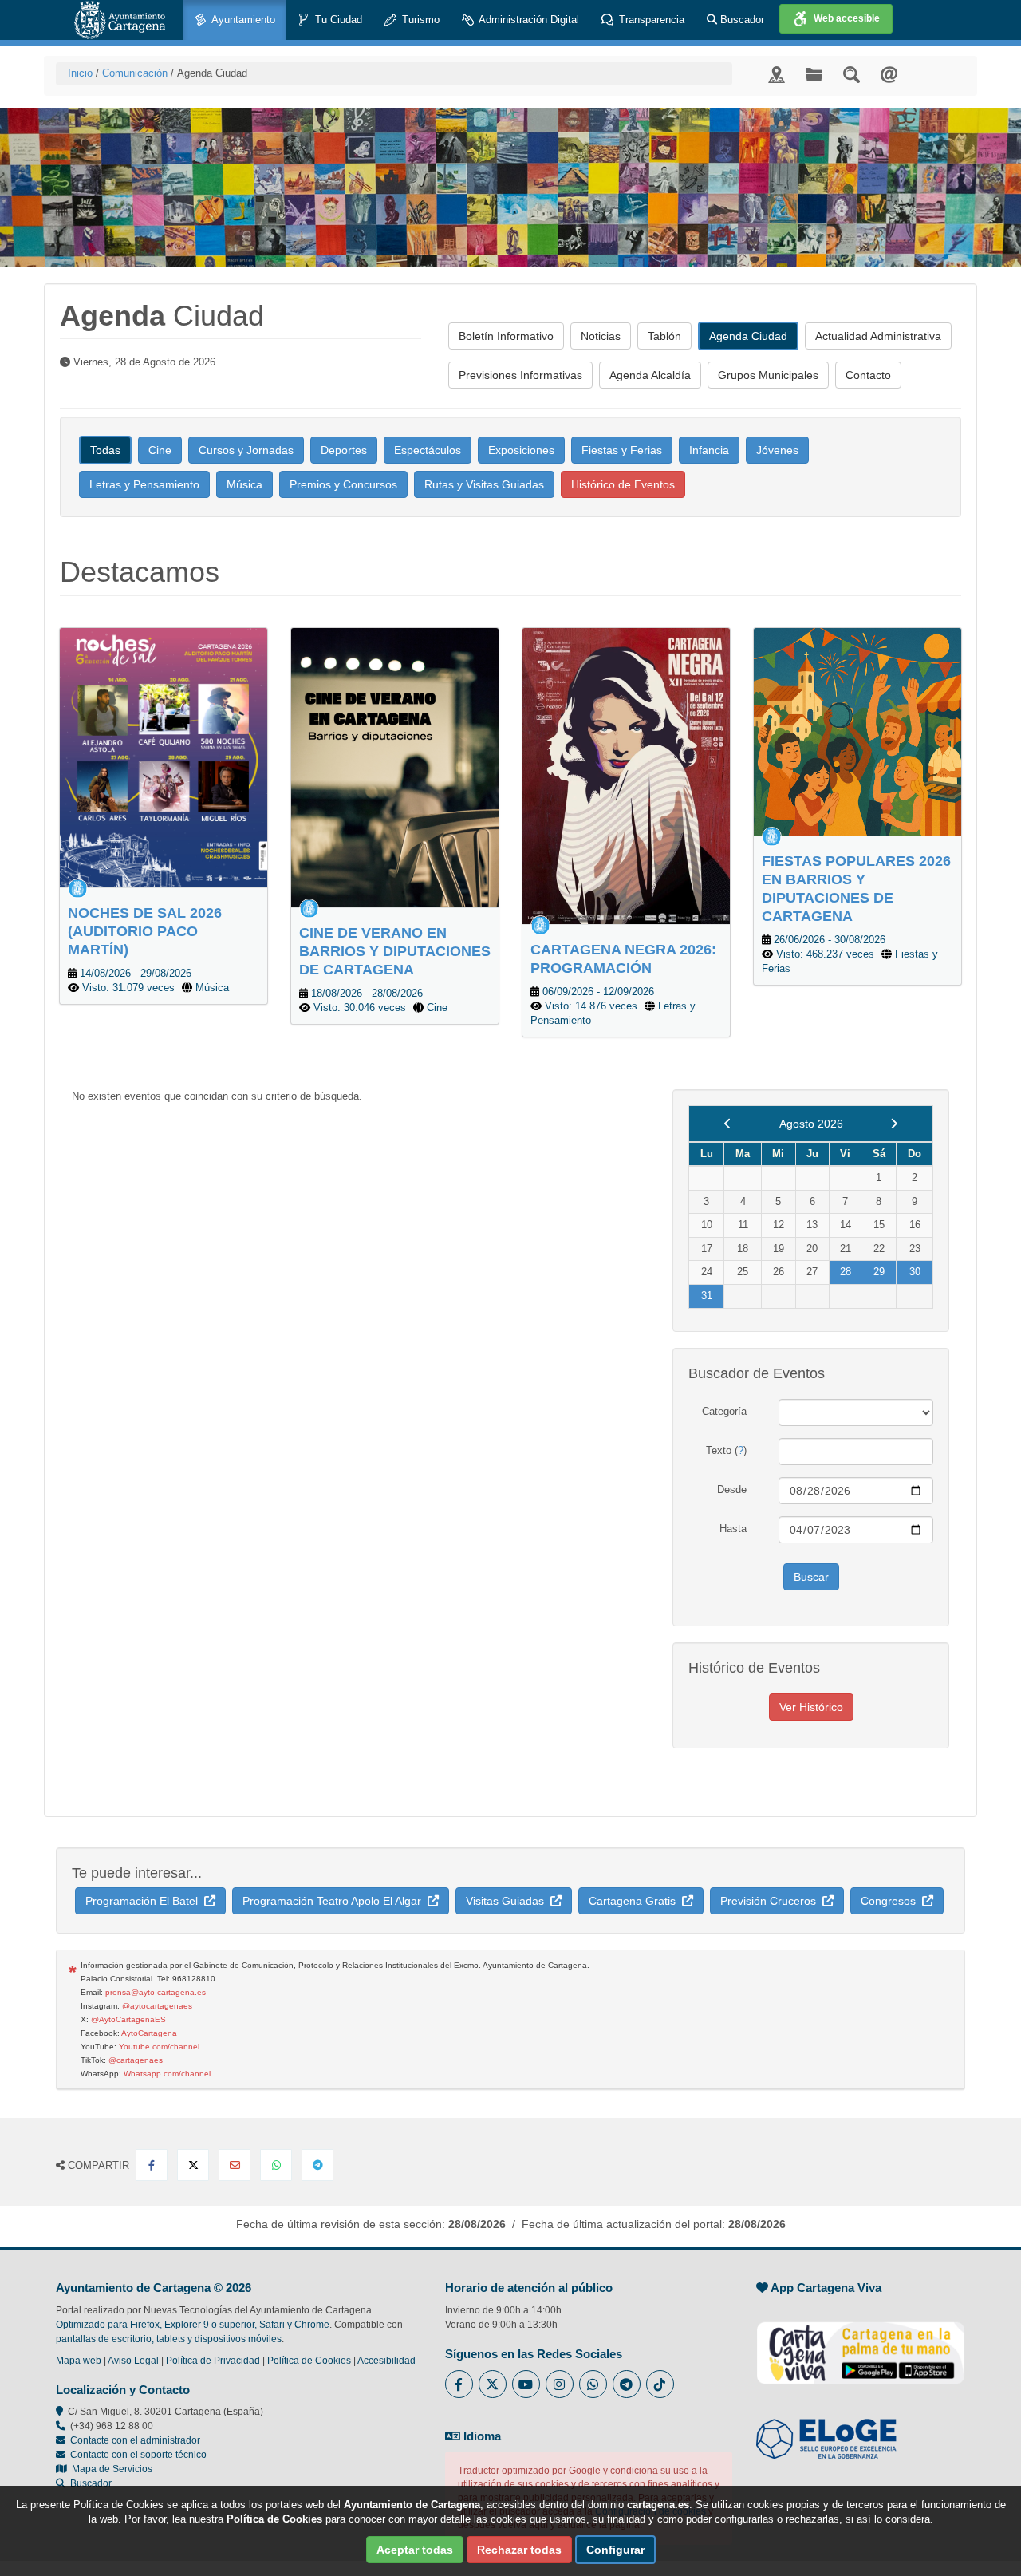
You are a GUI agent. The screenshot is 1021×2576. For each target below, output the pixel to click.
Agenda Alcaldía (650, 375)
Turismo (419, 20)
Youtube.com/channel (159, 2047)
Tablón (664, 336)
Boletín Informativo (506, 336)
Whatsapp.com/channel (167, 2074)
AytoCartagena (149, 2033)
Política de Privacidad (213, 2361)
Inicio (80, 73)
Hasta (733, 1529)
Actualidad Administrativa (878, 336)
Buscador (741, 20)
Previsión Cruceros (771, 1901)
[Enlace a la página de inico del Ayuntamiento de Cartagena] (120, 20)
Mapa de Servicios (110, 2469)
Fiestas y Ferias (622, 450)
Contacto (868, 375)
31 (707, 1296)
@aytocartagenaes (157, 2006)
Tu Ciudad (337, 20)
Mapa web (79, 2361)
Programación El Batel (145, 1901)
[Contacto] (889, 74)
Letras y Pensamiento (144, 484)
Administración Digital (528, 20)
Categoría (724, 1411)
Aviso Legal (133, 2361)
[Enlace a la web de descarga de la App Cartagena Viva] (861, 2344)
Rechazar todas (519, 2550)
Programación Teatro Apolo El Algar (335, 1901)
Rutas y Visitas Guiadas (484, 484)
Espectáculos (428, 450)
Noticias (601, 336)
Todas (105, 450)
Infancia (709, 450)
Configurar (615, 2550)
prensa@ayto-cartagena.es (156, 1992)
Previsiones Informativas (520, 375)
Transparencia (650, 20)
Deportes (344, 450)
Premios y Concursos (343, 484)
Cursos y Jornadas (246, 450)
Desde (732, 1489)
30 (915, 1272)
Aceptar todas (415, 2550)
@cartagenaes (136, 2060)
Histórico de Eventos (623, 484)
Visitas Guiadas (508, 1901)
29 (879, 1272)
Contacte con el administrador (135, 2440)
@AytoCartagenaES (128, 2019)
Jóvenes (777, 450)
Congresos (891, 1901)
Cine (160, 450)
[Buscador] (851, 74)
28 (846, 1272)
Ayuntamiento (242, 20)
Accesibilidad (386, 2361)
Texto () (726, 1450)
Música (244, 484)
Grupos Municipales (768, 375)
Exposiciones (521, 450)
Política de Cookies (309, 2361)
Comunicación (135, 73)
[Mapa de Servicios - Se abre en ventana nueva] (777, 74)
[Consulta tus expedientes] (814, 74)
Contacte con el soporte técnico (138, 2455)
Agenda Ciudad (748, 336)
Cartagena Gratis (635, 1901)
